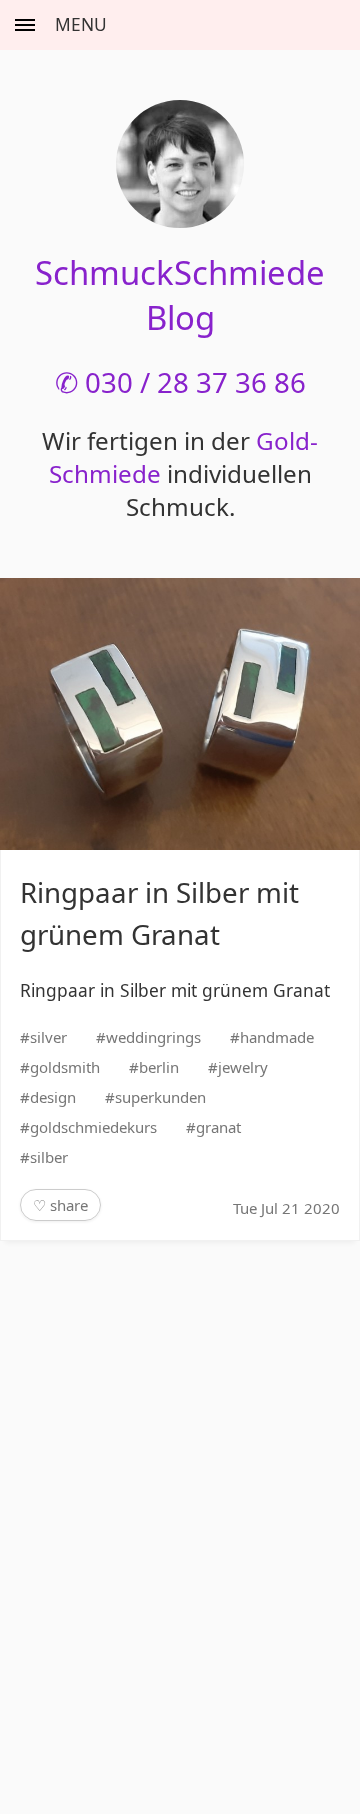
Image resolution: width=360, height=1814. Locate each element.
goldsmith (65, 1067)
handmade (277, 1037)
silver (48, 1037)
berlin (159, 1067)
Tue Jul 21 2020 (286, 1208)
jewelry (243, 1067)
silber (49, 1157)
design (53, 1097)
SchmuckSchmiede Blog (180, 295)
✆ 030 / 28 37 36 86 (180, 382)
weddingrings (153, 1037)
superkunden (160, 1097)
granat (218, 1127)
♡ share (60, 1205)
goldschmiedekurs (93, 1127)
